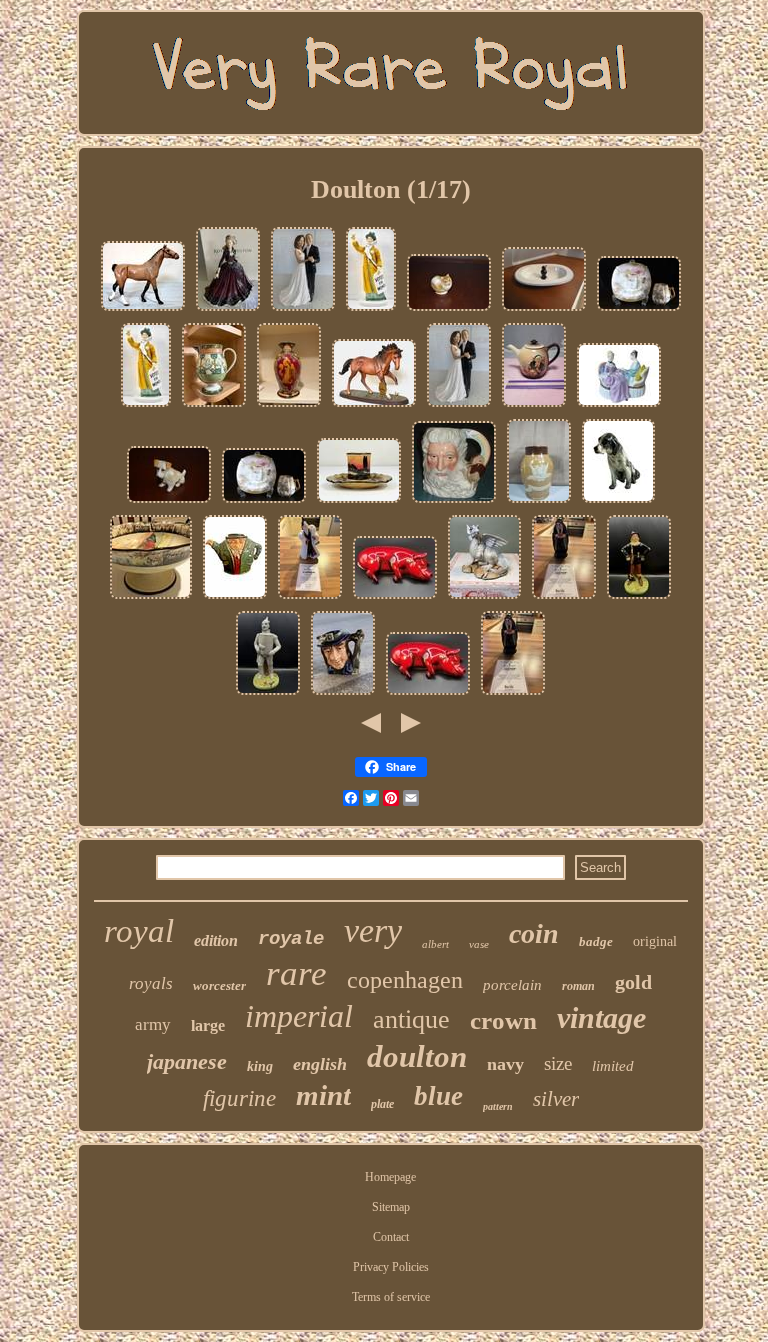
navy (505, 1064)
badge (596, 941)
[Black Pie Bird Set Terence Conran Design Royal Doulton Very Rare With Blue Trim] (544, 311)
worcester (219, 985)
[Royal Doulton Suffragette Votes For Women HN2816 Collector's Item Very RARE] (371, 311)
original (655, 941)
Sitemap (391, 1207)
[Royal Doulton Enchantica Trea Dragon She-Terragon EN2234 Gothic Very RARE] (484, 599)
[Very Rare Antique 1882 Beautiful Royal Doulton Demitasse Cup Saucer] (639, 311)
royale (291, 939)
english (320, 1064)
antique (411, 1019)
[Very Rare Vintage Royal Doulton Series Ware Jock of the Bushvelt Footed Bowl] (151, 599)
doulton (417, 1056)
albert (435, 944)
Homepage (390, 1177)
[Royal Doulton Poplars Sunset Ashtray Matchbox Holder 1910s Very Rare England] (359, 503)
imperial (299, 1016)
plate (382, 1104)
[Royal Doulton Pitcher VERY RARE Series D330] (214, 407)
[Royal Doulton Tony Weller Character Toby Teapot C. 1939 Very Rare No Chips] (235, 599)
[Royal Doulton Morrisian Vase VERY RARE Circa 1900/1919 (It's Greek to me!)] (289, 407)
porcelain (512, 985)
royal (139, 931)
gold (633, 982)
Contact (391, 1237)
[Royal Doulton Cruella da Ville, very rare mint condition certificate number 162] (310, 599)
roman (578, 986)
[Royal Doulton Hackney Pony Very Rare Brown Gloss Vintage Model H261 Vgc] (143, 311)
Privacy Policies (391, 1267)
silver (556, 1099)
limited (613, 1066)
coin (534, 933)
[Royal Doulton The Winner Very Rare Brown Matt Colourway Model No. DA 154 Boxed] (374, 407)
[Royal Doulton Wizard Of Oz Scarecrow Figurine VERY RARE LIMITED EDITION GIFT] (639, 599)
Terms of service (391, 1297)
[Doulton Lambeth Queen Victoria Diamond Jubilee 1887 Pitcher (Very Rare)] (539, 503)
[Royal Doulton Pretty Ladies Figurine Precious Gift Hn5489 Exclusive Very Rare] (228, 311)
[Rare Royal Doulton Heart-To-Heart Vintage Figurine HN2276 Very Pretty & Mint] (619, 407)
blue (438, 1096)
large (208, 1025)
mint (323, 1095)
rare (296, 973)
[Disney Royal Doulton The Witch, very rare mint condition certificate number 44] (564, 599)
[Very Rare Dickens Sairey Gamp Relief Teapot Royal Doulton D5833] (534, 407)
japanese (187, 1061)
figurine (239, 1098)
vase (479, 944)
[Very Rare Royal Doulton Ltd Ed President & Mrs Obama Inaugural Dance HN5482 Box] (303, 311)
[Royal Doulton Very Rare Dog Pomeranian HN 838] (449, 311)
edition (216, 940)
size (558, 1063)
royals (151, 983)
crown (503, 1020)
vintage (601, 1017)
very (373, 930)
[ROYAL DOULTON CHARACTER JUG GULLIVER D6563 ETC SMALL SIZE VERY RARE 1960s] (343, 695)
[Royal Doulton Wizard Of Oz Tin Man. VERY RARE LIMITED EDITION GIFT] (268, 695)
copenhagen (405, 980)
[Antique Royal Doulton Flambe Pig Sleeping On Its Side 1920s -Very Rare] (395, 599)
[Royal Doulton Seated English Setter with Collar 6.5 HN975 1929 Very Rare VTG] (618, 503)
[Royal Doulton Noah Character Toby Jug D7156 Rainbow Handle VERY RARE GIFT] (454, 503)
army (153, 1024)
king (260, 1066)
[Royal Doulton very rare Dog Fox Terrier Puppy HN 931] (169, 503)
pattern (498, 1106)
